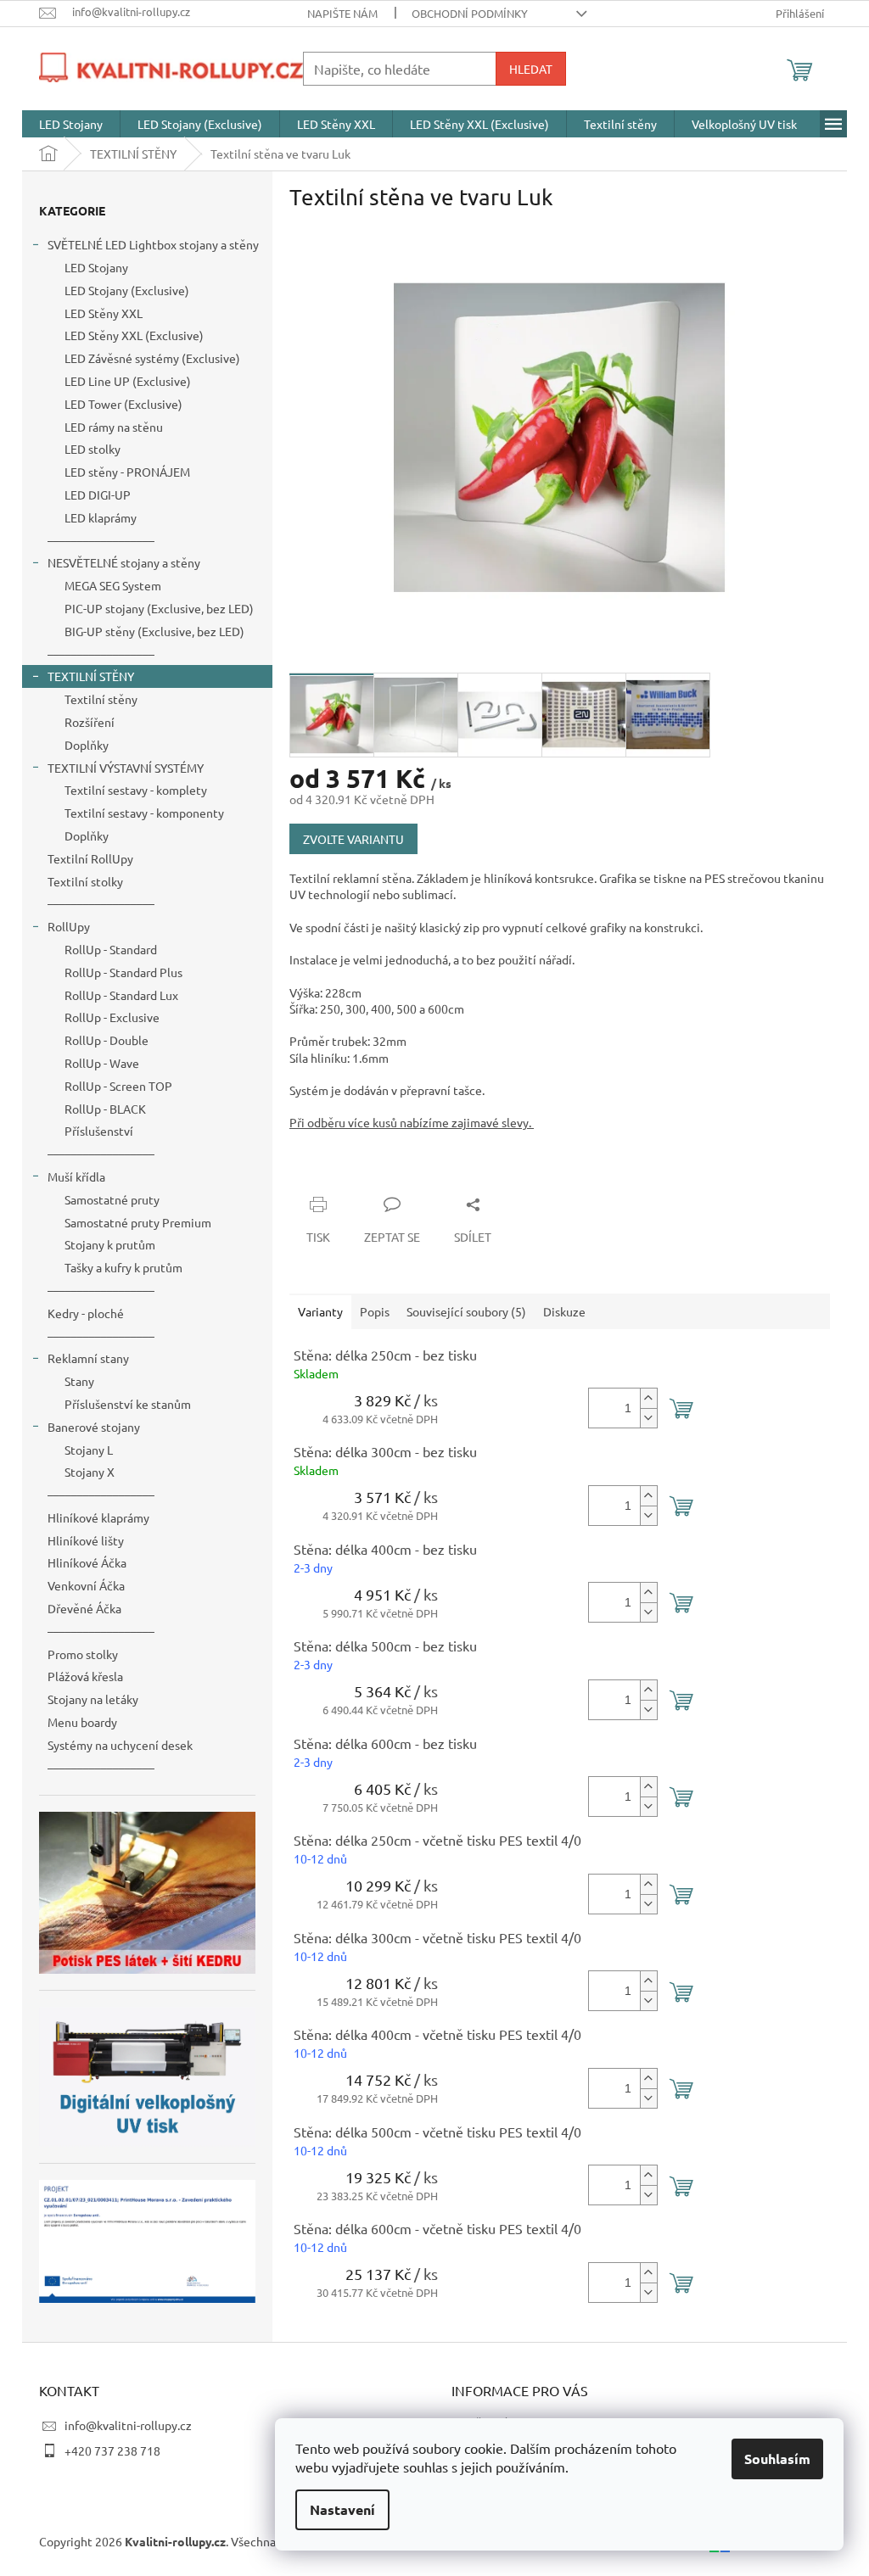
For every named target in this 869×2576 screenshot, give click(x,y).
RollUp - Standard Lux (121, 995)
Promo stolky (83, 1654)
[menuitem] (71, 124)
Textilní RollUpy (90, 858)
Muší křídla (76, 1176)
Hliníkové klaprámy (98, 1517)
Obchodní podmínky (470, 13)
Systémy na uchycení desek (120, 1745)
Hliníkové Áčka (87, 1562)
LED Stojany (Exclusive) (127, 290)
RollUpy (69, 926)
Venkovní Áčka (86, 1585)
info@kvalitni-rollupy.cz (128, 2425)
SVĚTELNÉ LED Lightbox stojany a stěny (153, 244)
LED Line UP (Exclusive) (128, 381)
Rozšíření (90, 722)
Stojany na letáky (93, 1699)
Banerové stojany (94, 1427)
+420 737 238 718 (112, 2450)
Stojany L (89, 1450)
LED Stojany (96, 267)
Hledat (531, 69)
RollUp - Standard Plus (123, 972)
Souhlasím (777, 2459)
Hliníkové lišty (86, 1540)
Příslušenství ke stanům (128, 1404)
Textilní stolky (85, 881)
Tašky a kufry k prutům (123, 1267)
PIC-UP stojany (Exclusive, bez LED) (159, 608)
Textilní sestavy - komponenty (144, 813)
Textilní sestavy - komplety (136, 790)
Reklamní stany (88, 1358)
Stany (79, 1381)
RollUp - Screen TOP (118, 1086)
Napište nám (342, 13)
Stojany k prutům (110, 1244)
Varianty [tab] (320, 1311)
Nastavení (342, 2509)
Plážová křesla (85, 1676)
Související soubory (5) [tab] (466, 1311)
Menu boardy (82, 1722)
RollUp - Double (107, 1040)
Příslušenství (99, 1131)
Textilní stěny (101, 699)
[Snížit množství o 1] (648, 1418)
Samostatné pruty (112, 1199)
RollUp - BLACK (105, 1109)
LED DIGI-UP (98, 495)
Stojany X (90, 1472)
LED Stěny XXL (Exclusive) (134, 335)
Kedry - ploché (86, 1313)
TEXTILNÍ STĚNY (91, 676)
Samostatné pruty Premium (138, 1222)
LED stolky (93, 449)
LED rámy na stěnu (114, 427)
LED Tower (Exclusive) (123, 404)
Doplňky (87, 745)
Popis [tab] (375, 1311)
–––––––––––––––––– (101, 540)
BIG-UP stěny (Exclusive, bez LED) (154, 631)
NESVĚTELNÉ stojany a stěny (124, 562)
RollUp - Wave (102, 1063)
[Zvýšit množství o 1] (648, 1398)
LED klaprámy (101, 517)
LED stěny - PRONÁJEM (127, 472)
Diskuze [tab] (564, 1311)
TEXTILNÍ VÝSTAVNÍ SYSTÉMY (126, 768)
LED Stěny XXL (104, 313)
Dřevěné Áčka (84, 1608)
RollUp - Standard (111, 949)
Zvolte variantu (353, 839)
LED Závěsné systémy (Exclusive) (152, 358)
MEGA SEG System (113, 585)
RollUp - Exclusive (112, 1017)
